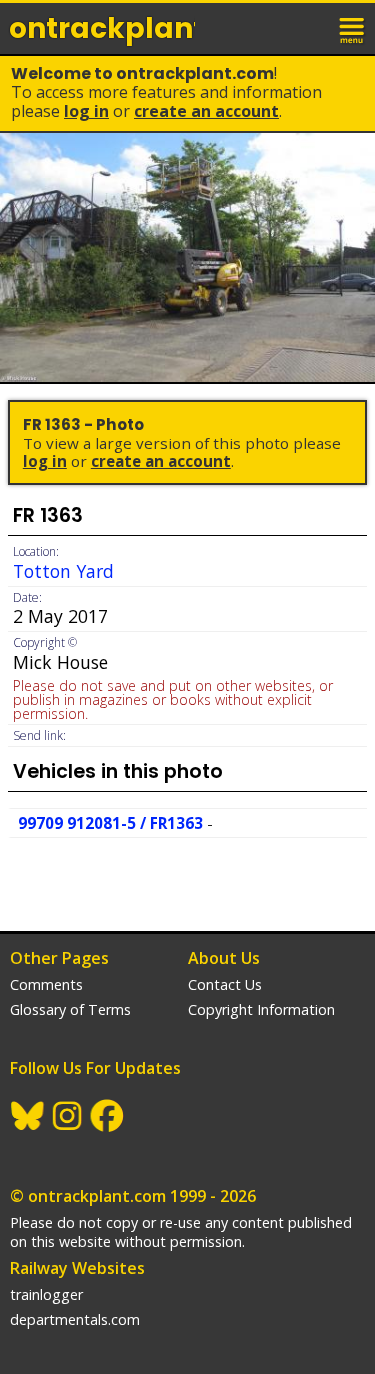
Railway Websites (77, 1268)
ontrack (102, 28)
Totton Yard (63, 571)
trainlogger (46, 1294)
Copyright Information (261, 1009)
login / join (309, 28)
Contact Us (225, 984)
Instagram (68, 1116)
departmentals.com (75, 1319)
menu (353, 28)
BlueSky (28, 1116)
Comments (46, 984)
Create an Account (206, 111)
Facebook (108, 1116)
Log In (86, 111)
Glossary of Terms (70, 1009)
